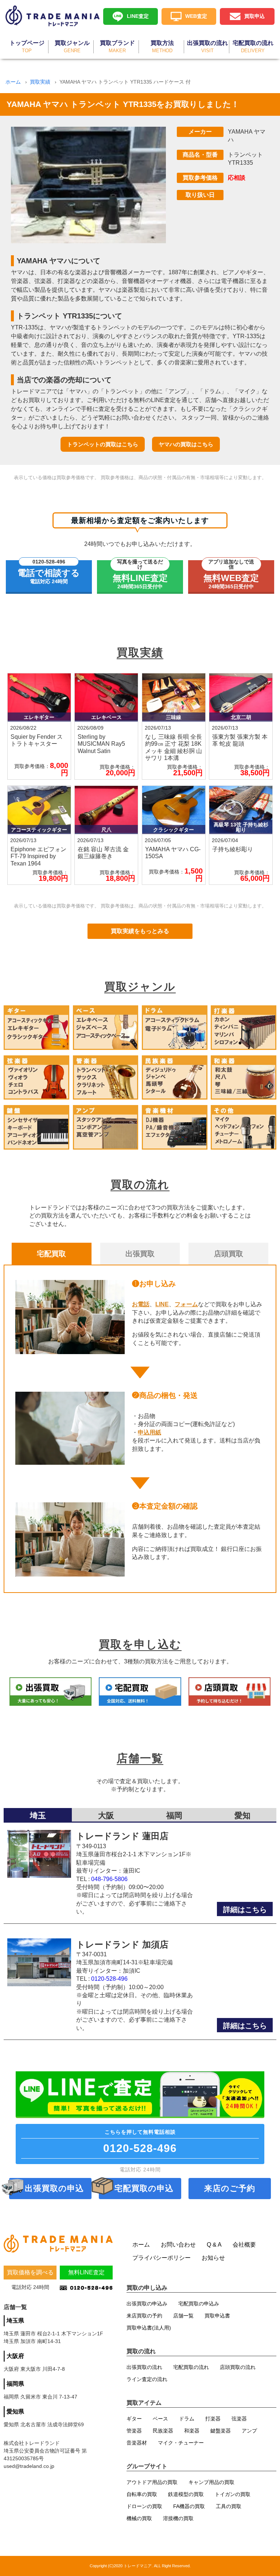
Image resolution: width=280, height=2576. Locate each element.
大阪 (106, 1816)
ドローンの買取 (144, 2506)
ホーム (13, 82)
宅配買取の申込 (144, 2188)
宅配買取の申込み (199, 2304)
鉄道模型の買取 (186, 2494)
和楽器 (192, 2431)
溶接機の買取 (178, 2518)
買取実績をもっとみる (140, 931)
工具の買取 (229, 2506)
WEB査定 (196, 16)
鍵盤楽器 (221, 2431)
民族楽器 (163, 2431)
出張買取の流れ (144, 2367)
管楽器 (134, 2431)
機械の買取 (139, 2518)
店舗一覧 (183, 2316)
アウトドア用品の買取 (152, 2482)
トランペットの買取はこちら (103, 444)
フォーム (186, 1304)
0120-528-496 (109, 1979)
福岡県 (15, 2384)
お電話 (141, 1304)
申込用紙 (149, 1432)
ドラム (187, 2419)
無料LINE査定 (86, 2272)
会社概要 (244, 2245)
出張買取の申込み (147, 2304)
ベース (160, 2419)
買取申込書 (217, 2316)
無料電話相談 (140, 2142)
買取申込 (254, 16)
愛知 (242, 1816)
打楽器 (213, 2419)
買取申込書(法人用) (149, 2328)
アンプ (249, 2431)
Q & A (214, 2245)
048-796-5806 (109, 1879)
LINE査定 (138, 16)
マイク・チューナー (181, 2443)
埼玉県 (15, 2321)
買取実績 (40, 82)
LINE (162, 1304)
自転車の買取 (142, 2494)
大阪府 (15, 2356)
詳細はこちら (245, 1910)
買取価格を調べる (30, 2272)
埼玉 (38, 1816)
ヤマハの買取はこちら (186, 444)
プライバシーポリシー (162, 2258)
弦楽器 (239, 2419)
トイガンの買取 (233, 2494)
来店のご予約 (230, 2188)
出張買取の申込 (54, 2188)
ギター (134, 2419)
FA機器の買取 (189, 2506)
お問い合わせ (178, 2245)
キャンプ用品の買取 (211, 2482)
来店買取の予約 (144, 2316)
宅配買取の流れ (191, 2367)
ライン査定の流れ (147, 2379)
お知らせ (213, 2258)
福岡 (174, 1816)
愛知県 (15, 2411)
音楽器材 (137, 2443)
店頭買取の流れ (238, 2367)
